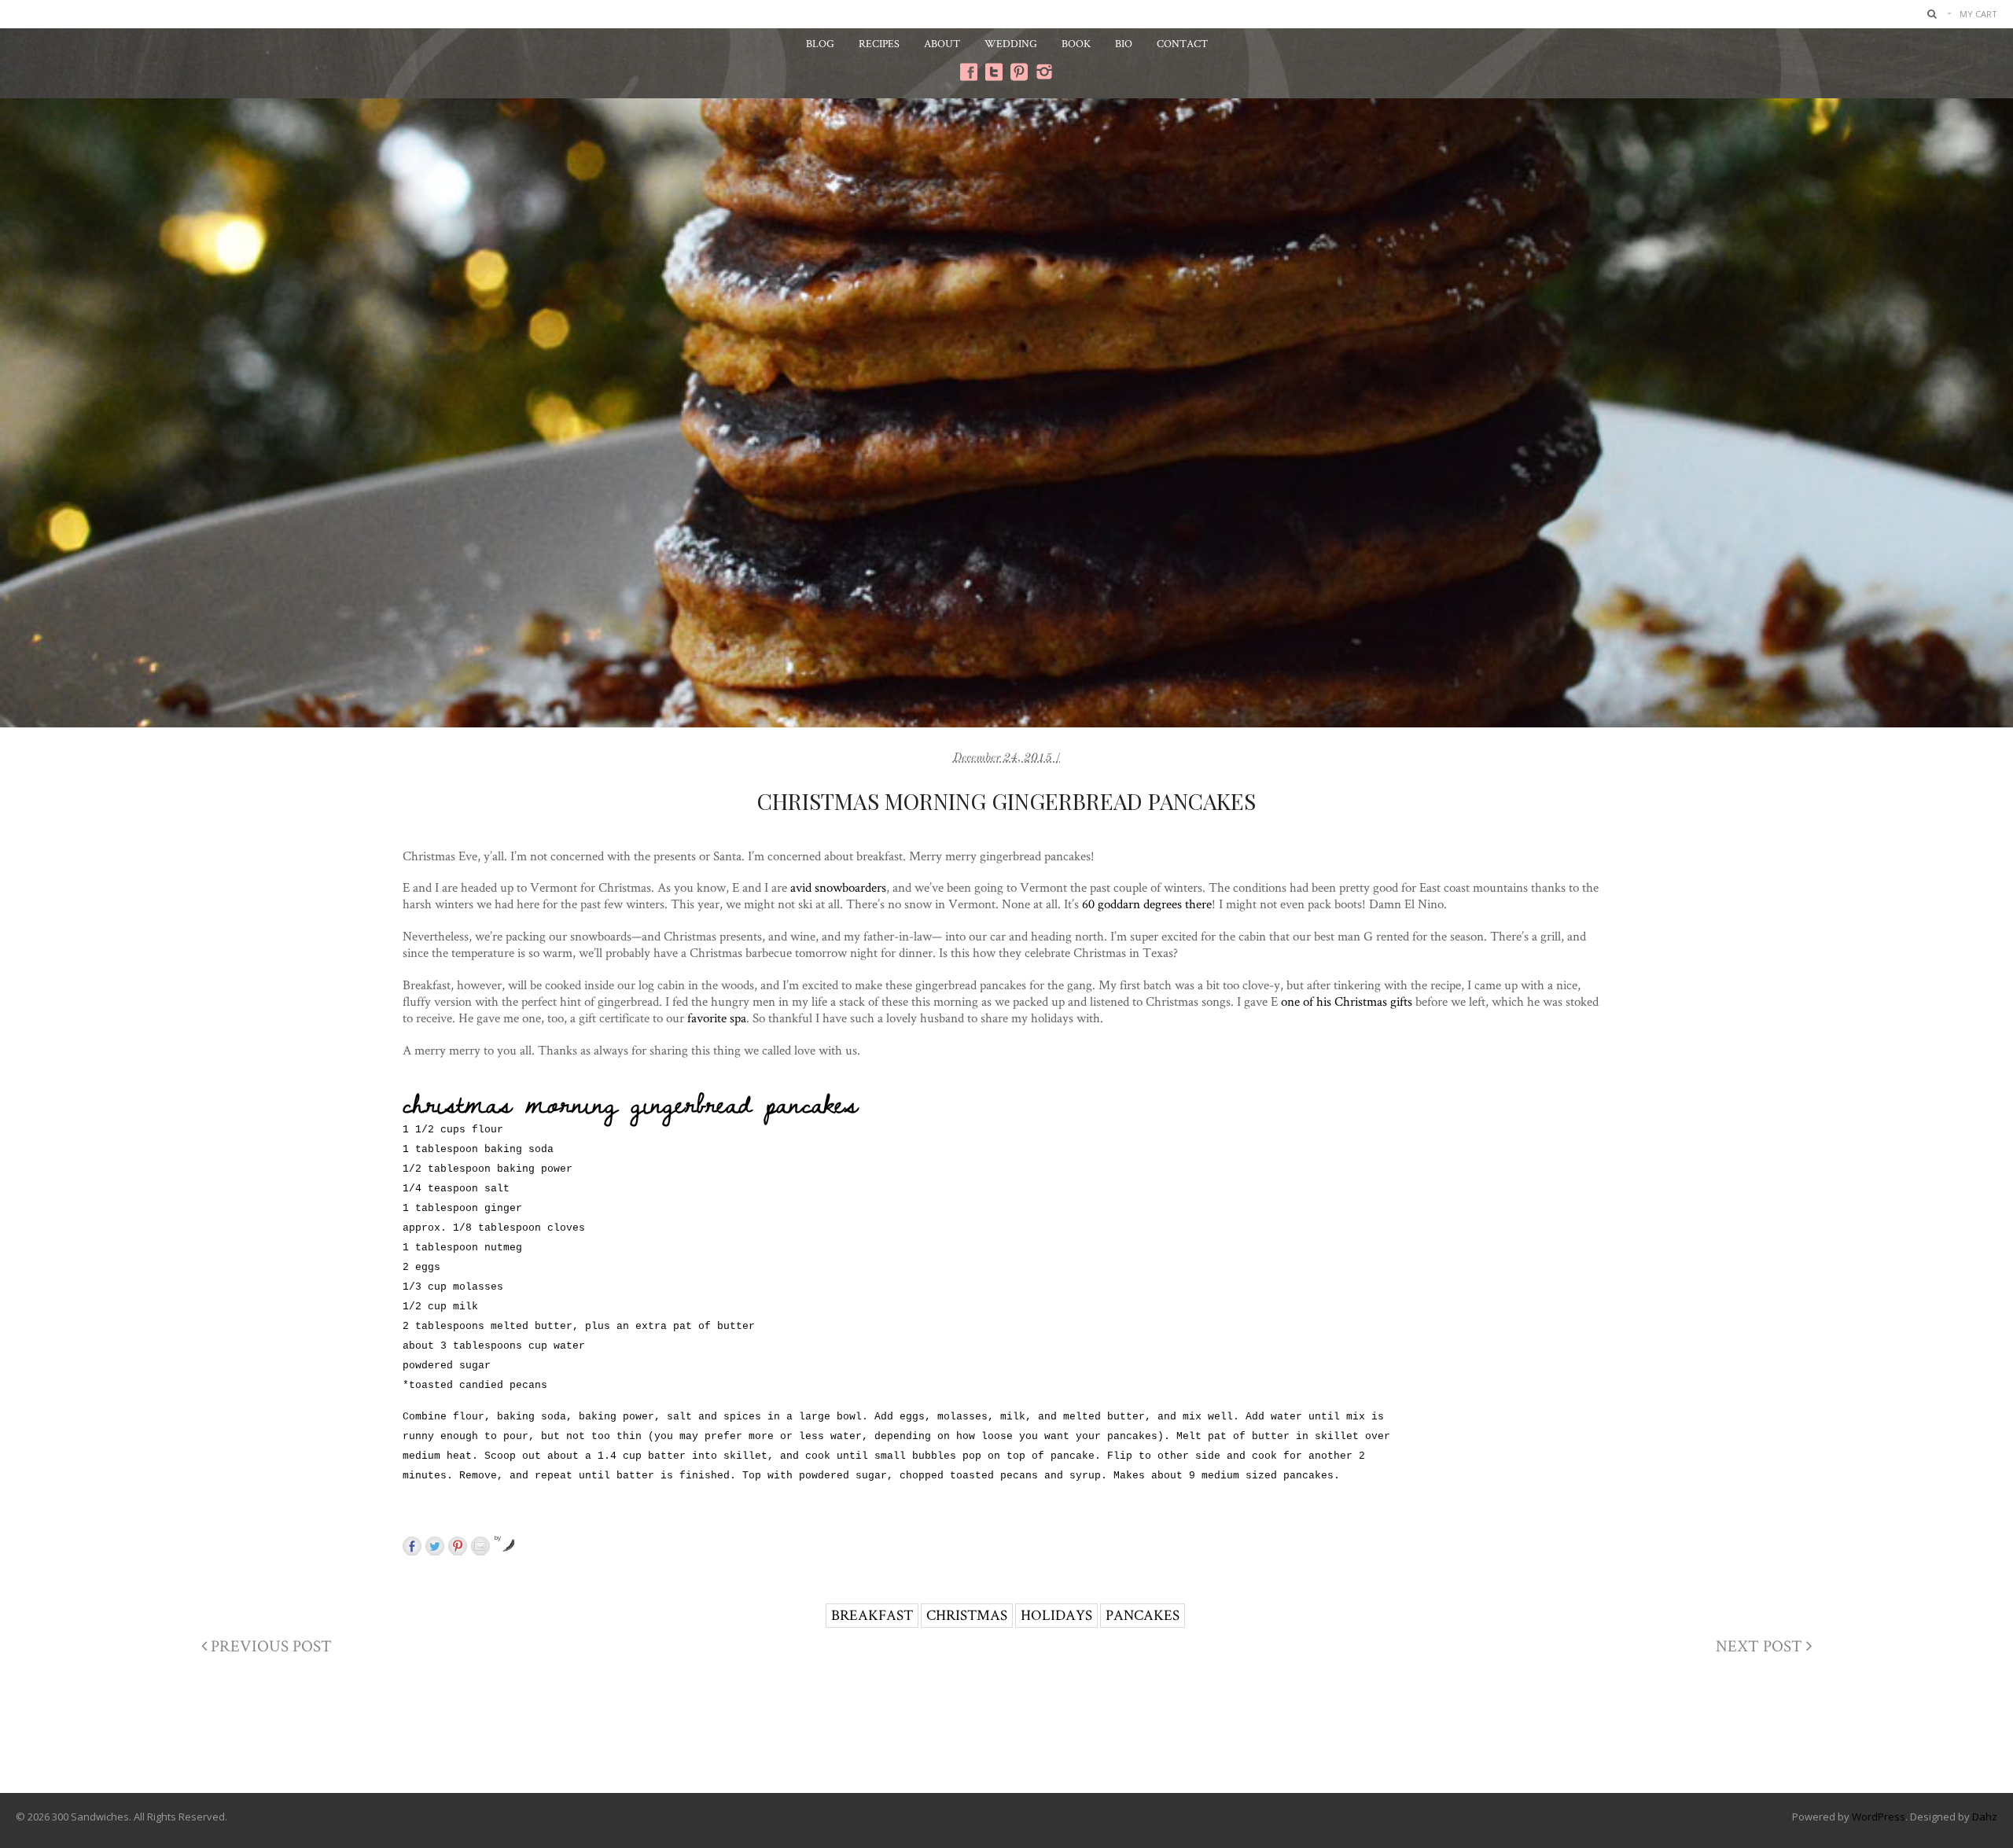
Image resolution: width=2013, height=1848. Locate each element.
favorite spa (717, 1018)
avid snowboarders (838, 887)
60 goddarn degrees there (1147, 904)
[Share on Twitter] (435, 1546)
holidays (1056, 1615)
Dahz (1985, 1817)
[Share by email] (480, 1546)
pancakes (1143, 1615)
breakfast (872, 1615)
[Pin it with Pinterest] (458, 1546)
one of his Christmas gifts (1347, 1001)
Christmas (967, 1615)
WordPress (1879, 1817)
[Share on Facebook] (412, 1546)
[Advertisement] (1006, 1729)
